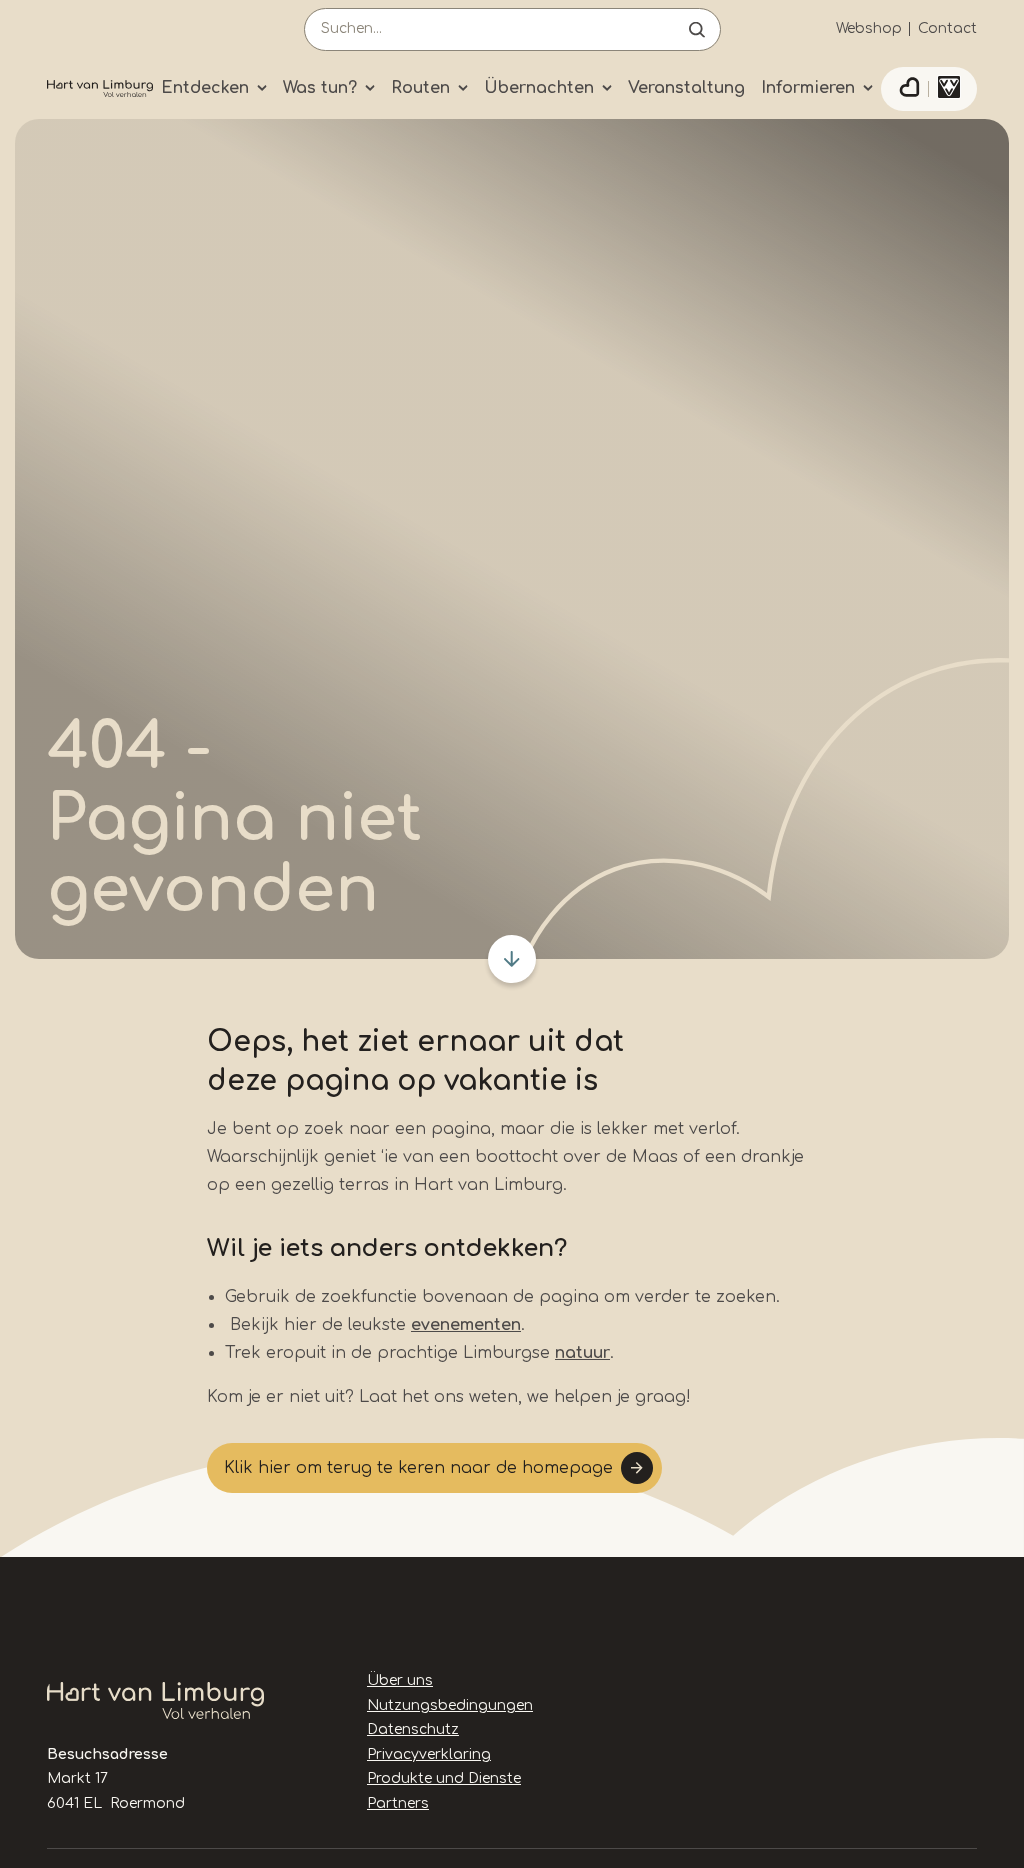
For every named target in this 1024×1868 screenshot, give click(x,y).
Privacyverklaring (429, 1754)
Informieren (808, 88)
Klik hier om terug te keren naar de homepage (418, 1468)
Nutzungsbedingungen (450, 1705)
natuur (582, 1353)
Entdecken (205, 88)
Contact (947, 28)
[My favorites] (909, 89)
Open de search (697, 29)
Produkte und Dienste (444, 1778)
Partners (398, 1803)
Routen (420, 88)
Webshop (869, 28)
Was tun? (320, 88)
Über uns (400, 1680)
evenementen (466, 1325)
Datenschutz (413, 1729)
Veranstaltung (686, 88)
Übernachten (539, 88)
